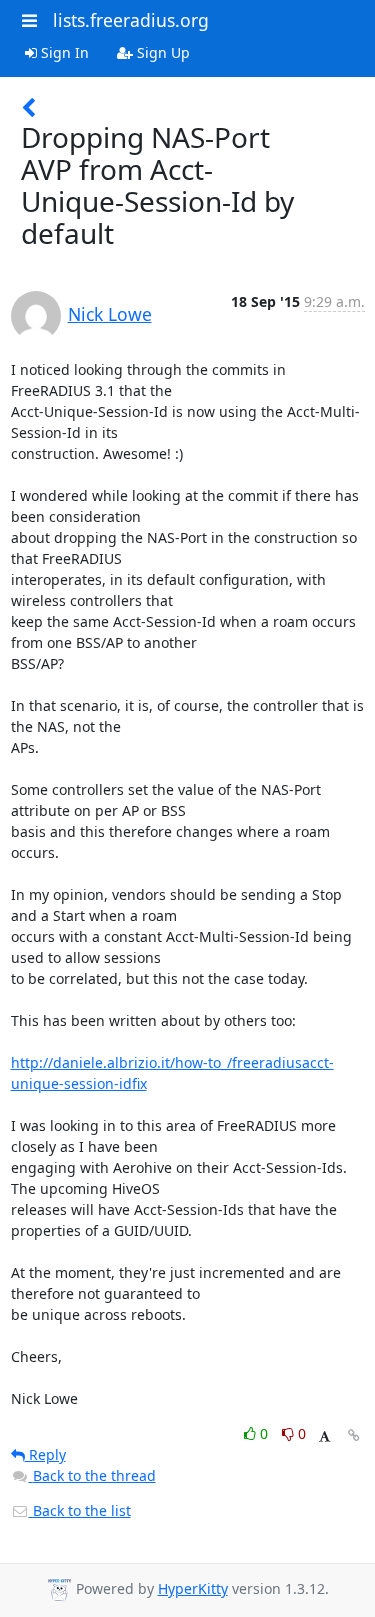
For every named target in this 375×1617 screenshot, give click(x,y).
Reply (45, 1454)
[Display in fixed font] (324, 1436)
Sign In (63, 52)
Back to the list (80, 1510)
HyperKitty (193, 1588)
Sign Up (161, 52)
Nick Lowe (110, 314)
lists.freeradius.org (131, 20)
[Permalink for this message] (354, 1435)
